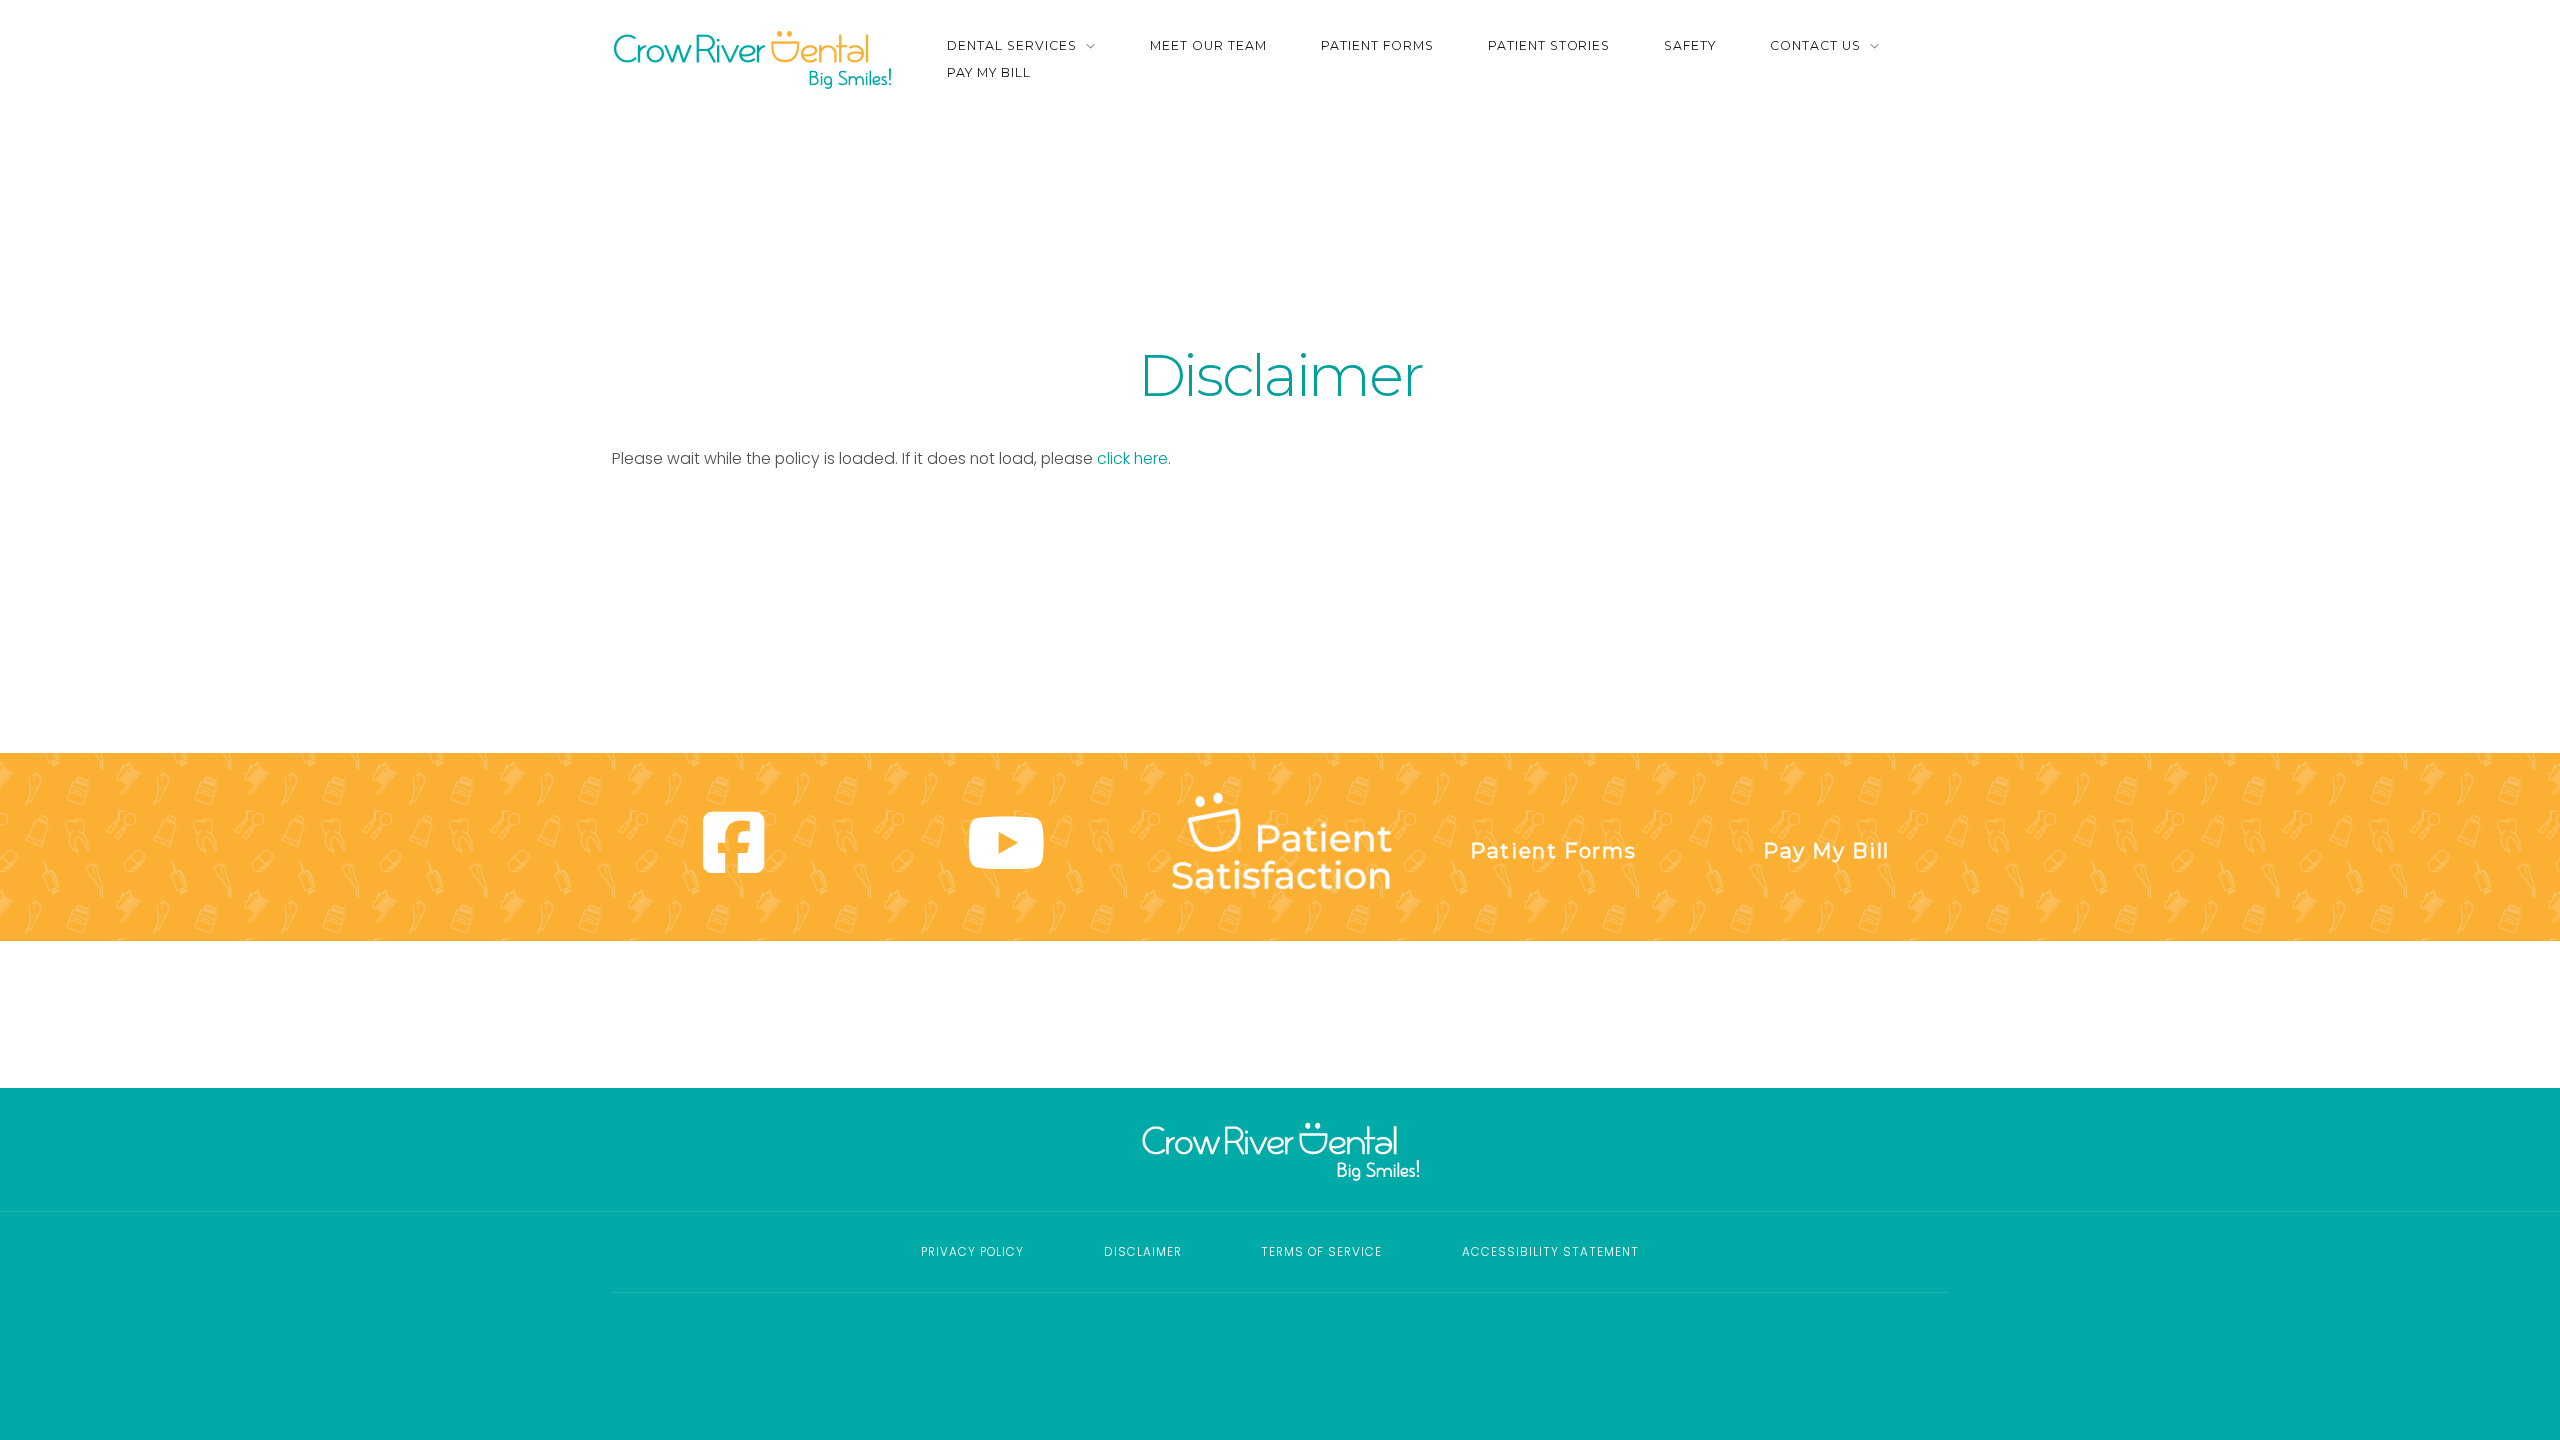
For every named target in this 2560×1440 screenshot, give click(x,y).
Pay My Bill (989, 72)
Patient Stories (1549, 45)
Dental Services (1012, 45)
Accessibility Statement (1550, 1252)
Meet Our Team (1208, 45)
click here (1132, 458)
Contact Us (1815, 45)
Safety (1690, 45)
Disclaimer (1143, 1252)
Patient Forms (1377, 45)
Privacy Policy (972, 1252)
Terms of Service (1321, 1252)
